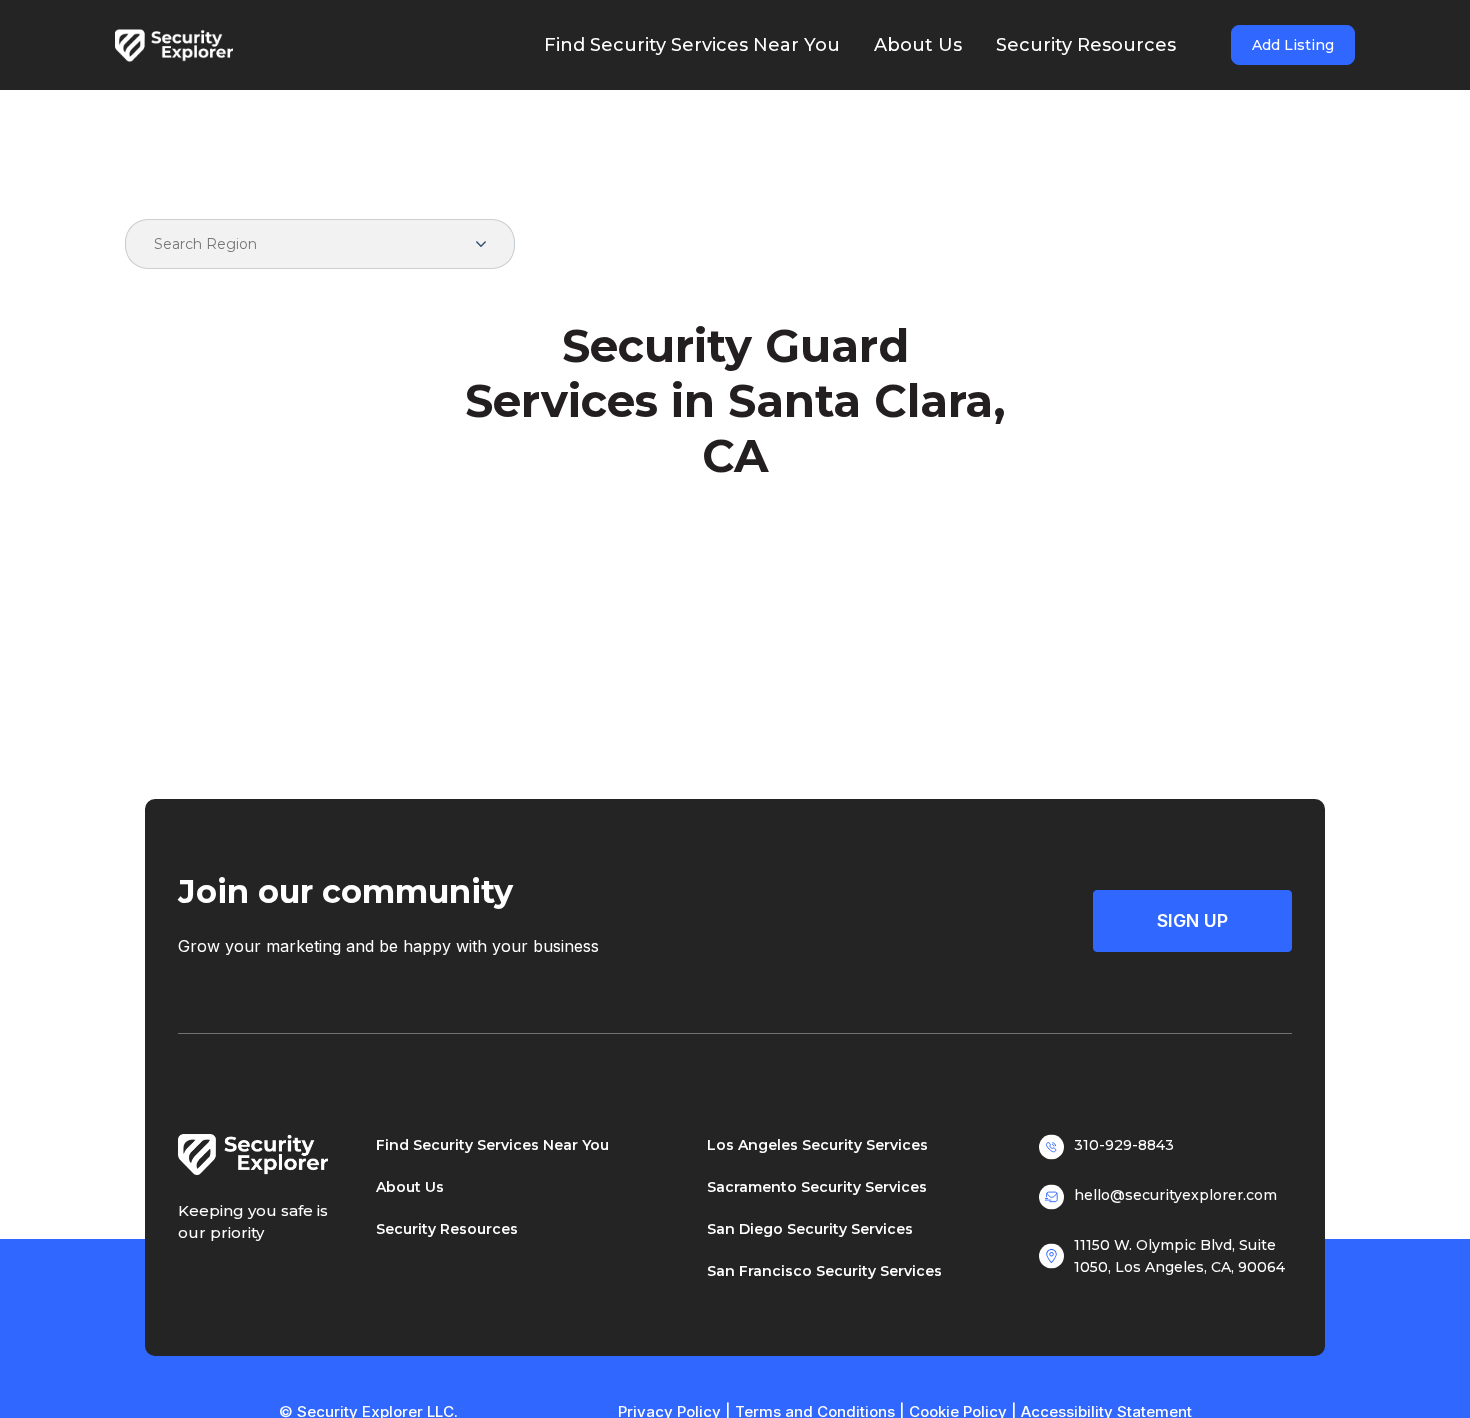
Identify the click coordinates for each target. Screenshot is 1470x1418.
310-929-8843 (1124, 1145)
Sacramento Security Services (817, 1187)
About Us (410, 1187)
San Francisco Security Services (824, 1271)
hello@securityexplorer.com (1175, 1195)
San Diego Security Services (810, 1229)
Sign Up (1192, 920)
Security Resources (447, 1229)
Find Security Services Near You (492, 1145)
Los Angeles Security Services (817, 1145)
